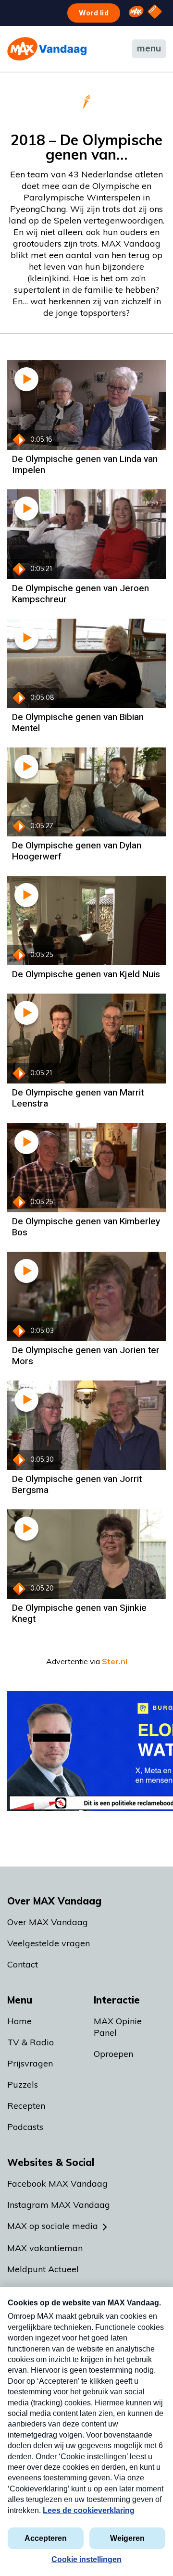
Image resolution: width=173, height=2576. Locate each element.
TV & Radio (31, 2042)
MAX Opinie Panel (118, 2027)
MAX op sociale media (53, 2226)
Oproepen (113, 2054)
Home (19, 2021)
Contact (23, 1964)
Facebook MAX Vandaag (57, 2184)
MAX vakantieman (45, 2248)
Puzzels (23, 2084)
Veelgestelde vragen (49, 1943)
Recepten (26, 2106)
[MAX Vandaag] (47, 49)
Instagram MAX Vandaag (59, 2205)
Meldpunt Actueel (43, 2269)
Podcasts (25, 2127)
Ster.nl (115, 1661)
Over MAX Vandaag (48, 1922)
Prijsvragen (30, 2063)
